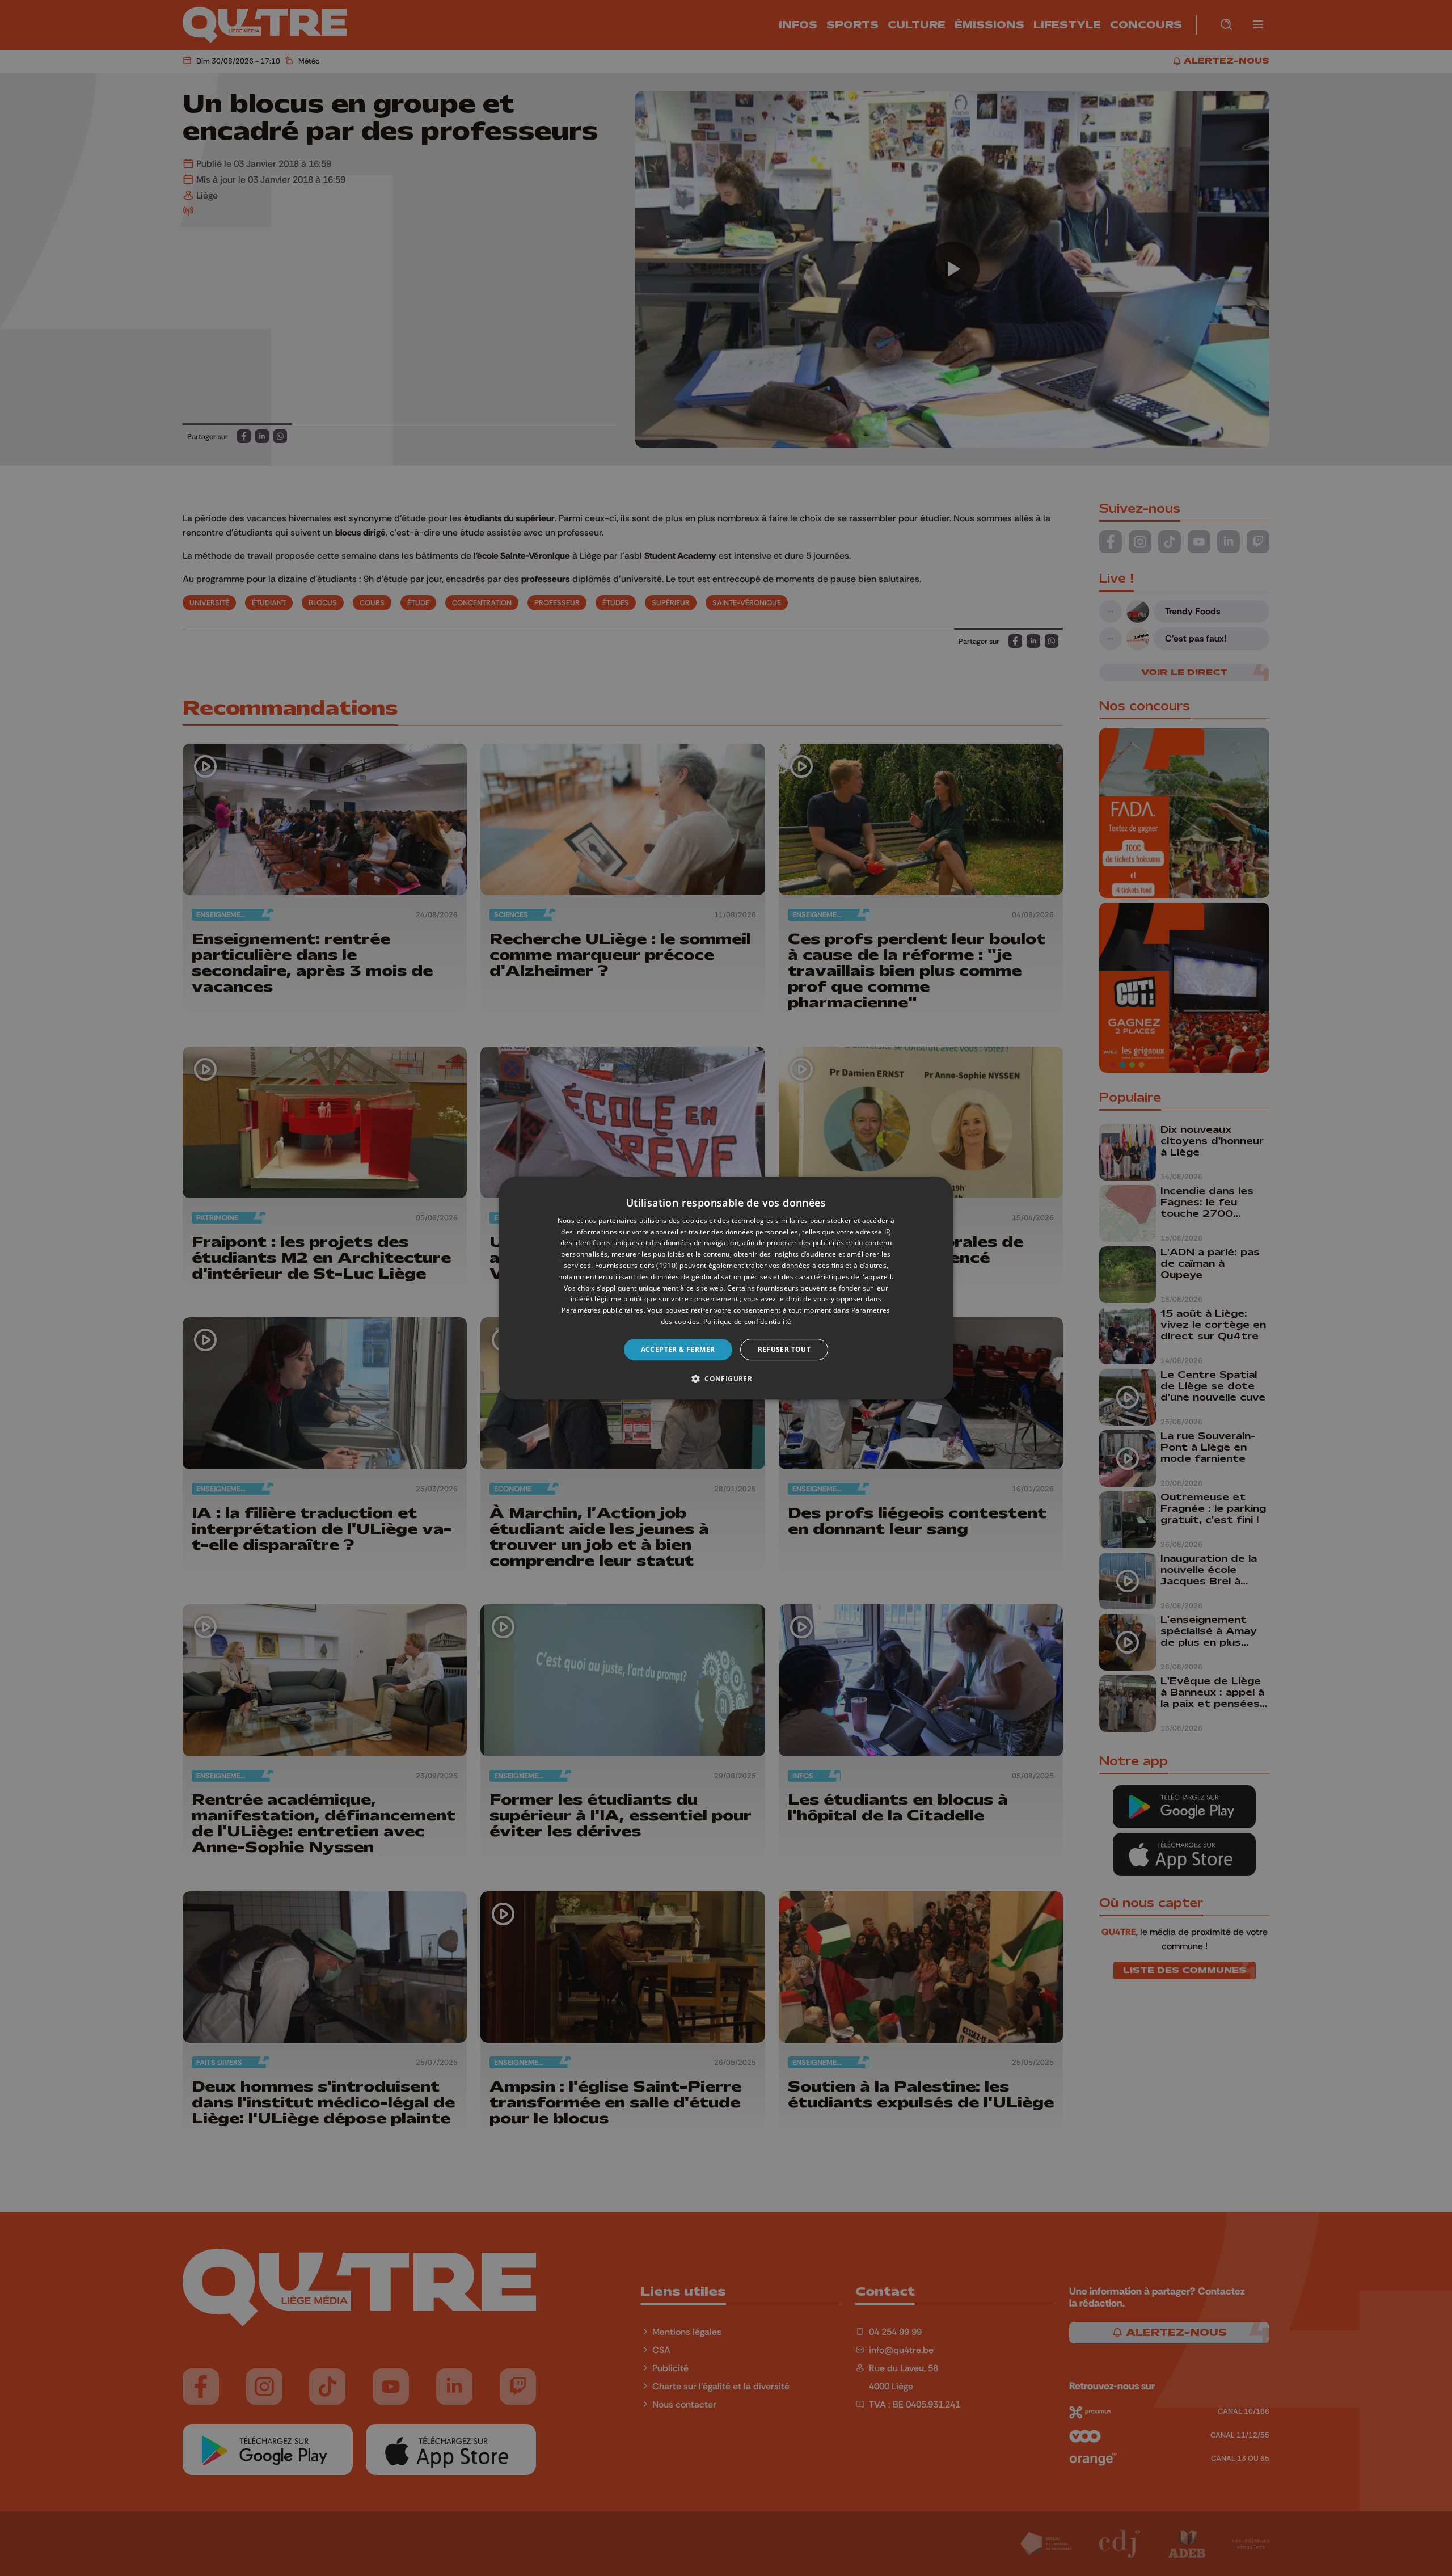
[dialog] (726, 1288)
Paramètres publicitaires (602, 1310)
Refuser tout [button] (784, 1349)
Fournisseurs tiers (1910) (637, 1265)
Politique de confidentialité (747, 1321)
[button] (726, 1378)
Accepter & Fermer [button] (678, 1349)
